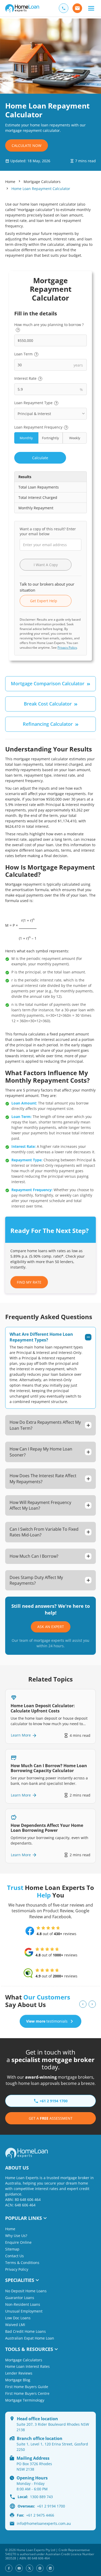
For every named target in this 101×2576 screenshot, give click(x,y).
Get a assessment (51, 2118)
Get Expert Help (46, 601)
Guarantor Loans (20, 2298)
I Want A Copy (46, 565)
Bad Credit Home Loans (26, 2331)
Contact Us (15, 2256)
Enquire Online (18, 2242)
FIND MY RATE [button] (29, 1282)
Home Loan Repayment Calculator (41, 189)
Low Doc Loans (18, 2318)
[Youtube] (19, 2568)
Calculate (40, 458)
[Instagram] (40, 2568)
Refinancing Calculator (48, 724)
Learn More (21, 1735)
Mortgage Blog (18, 2380)
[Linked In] (50, 2568)
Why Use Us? (16, 2236)
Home (10, 182)
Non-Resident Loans (23, 2304)
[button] (91, 8)
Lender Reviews (19, 2373)
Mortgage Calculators (42, 182)
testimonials (47, 2021)
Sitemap (12, 2249)
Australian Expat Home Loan (30, 2338)
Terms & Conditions (22, 2263)
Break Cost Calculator (48, 704)
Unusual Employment (24, 2311)
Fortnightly (51, 438)
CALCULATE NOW (27, 145)
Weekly (75, 438)
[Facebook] (9, 2568)
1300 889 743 (35, 2497)
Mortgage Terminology (25, 2400)
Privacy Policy (67, 648)
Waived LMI (15, 2325)
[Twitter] (30, 2568)
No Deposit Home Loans (26, 2291)
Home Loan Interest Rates (27, 2366)
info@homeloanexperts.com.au (44, 2523)
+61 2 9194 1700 (41, 2506)
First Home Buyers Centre (27, 2393)
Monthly (26, 438)
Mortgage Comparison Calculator (48, 683)
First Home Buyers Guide (27, 2387)
